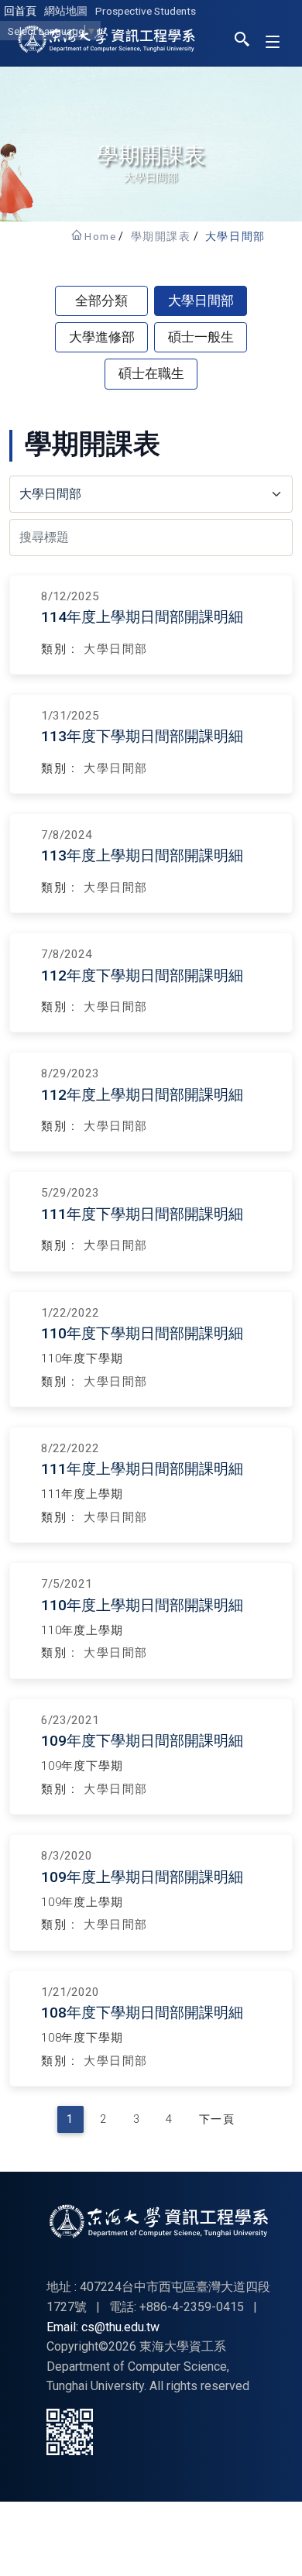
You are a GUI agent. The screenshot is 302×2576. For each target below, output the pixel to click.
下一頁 (217, 2119)
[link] (151, 625)
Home (100, 236)
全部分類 (101, 301)
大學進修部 (102, 337)
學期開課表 (161, 236)
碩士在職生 (151, 373)
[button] (242, 42)
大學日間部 (235, 236)
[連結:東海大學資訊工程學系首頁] (159, 2221)
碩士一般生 (201, 337)
